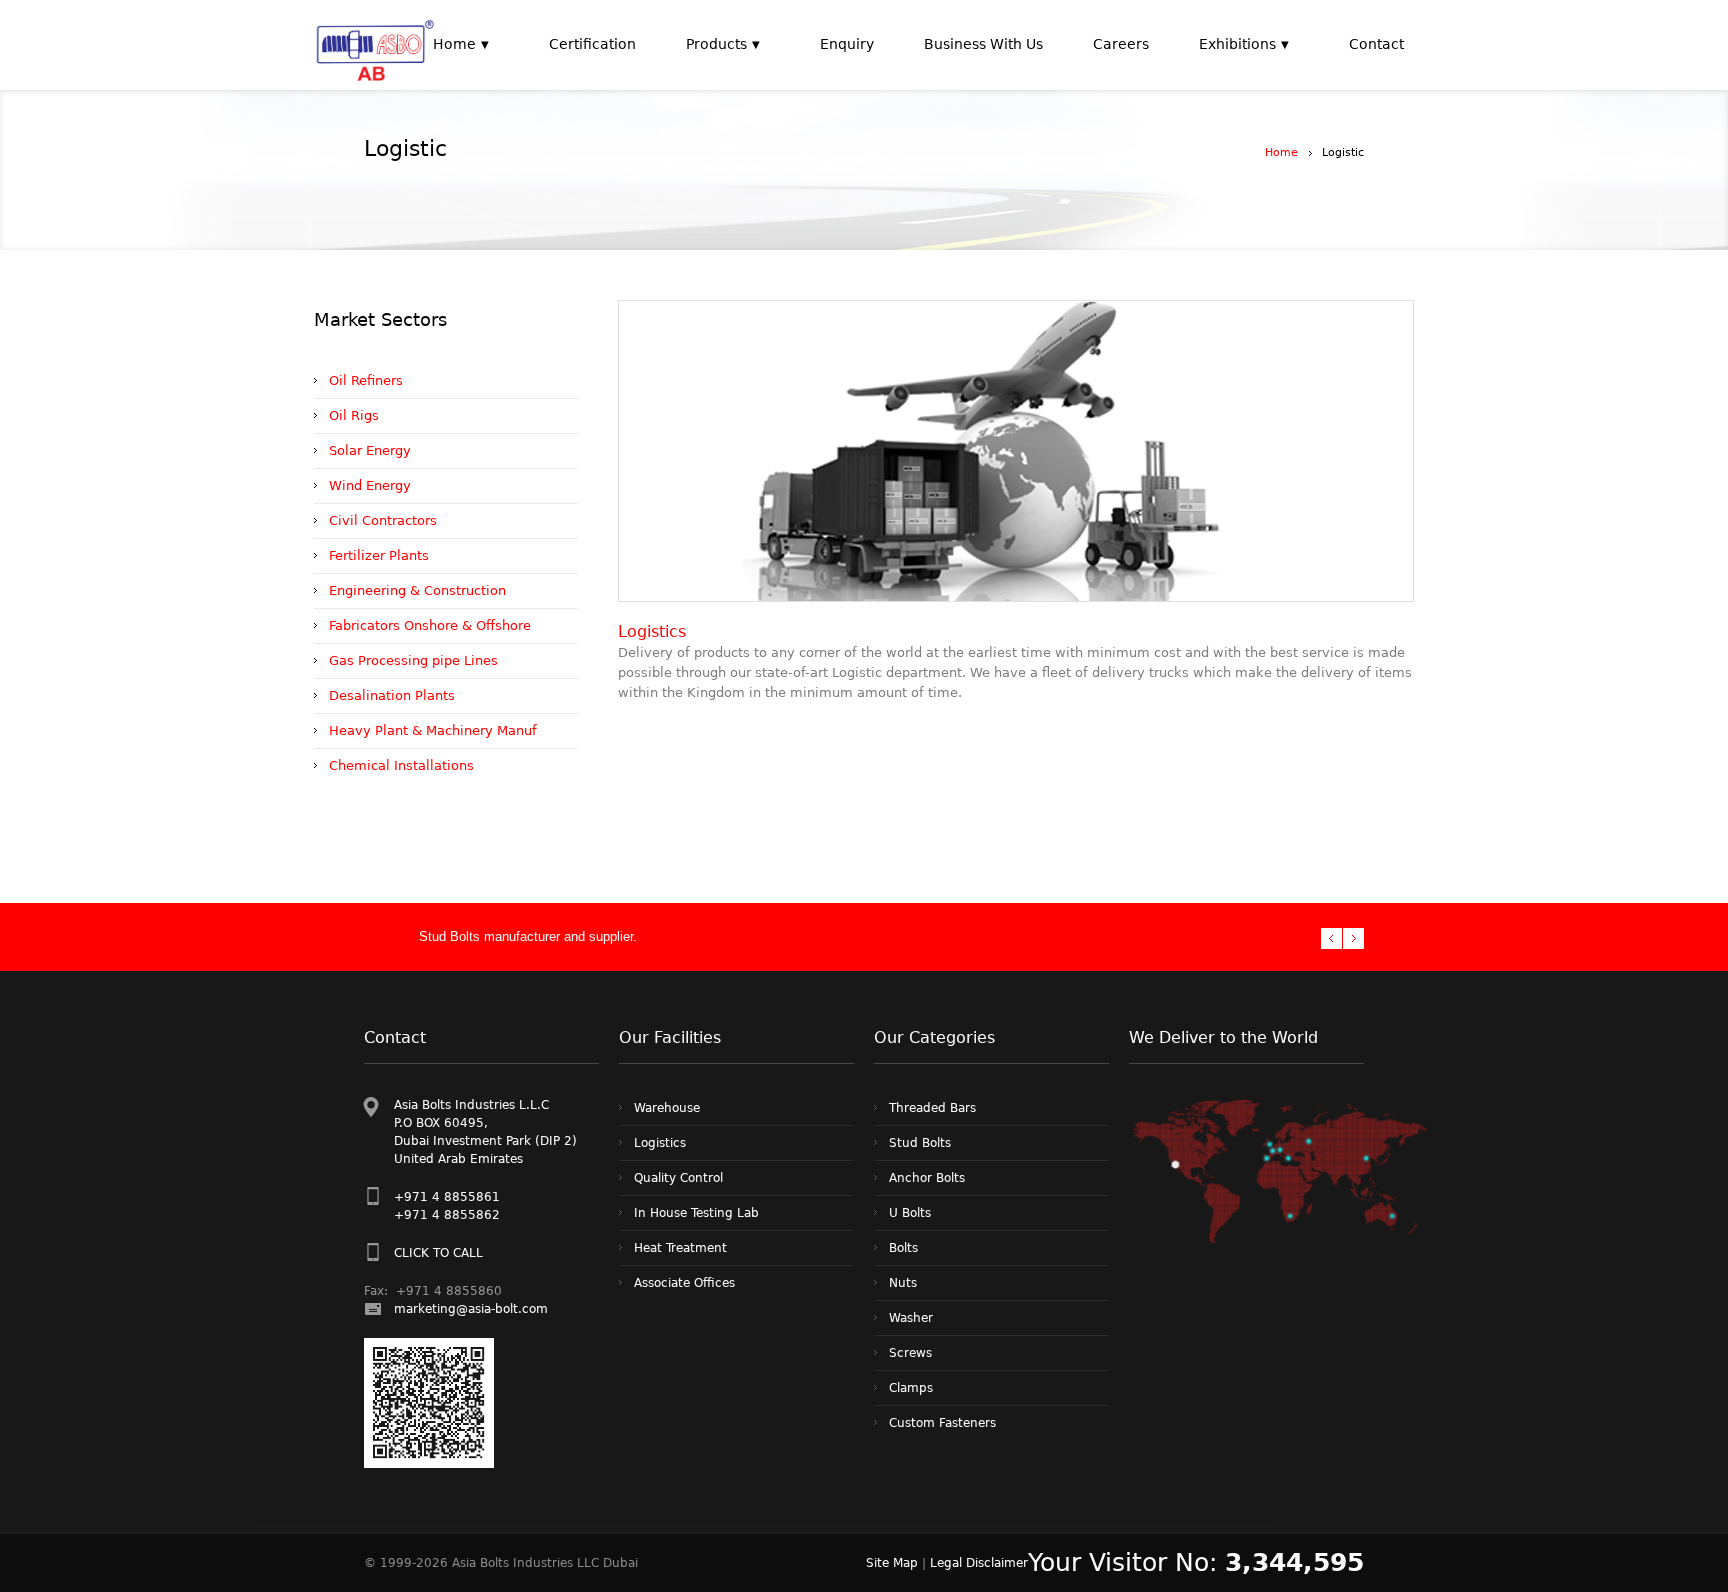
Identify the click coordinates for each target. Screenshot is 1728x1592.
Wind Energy (370, 485)
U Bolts (910, 1213)
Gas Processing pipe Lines (413, 660)
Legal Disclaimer (979, 1563)
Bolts (903, 1248)
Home (1281, 152)
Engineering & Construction (417, 590)
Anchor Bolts (927, 1178)
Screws (910, 1353)
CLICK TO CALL (438, 1253)
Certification (592, 44)
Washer (911, 1318)
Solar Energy (370, 450)
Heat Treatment (680, 1248)
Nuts (903, 1283)
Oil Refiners (366, 380)
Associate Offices (684, 1283)
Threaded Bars (932, 1108)
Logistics (660, 1143)
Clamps (911, 1388)
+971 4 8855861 (447, 1197)
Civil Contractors (383, 520)
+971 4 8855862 (447, 1215)
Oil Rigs (354, 415)
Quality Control (678, 1178)
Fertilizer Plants (379, 555)
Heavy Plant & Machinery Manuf (433, 730)
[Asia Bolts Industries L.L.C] (375, 45)
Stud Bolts (920, 1143)
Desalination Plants (392, 695)
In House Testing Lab (696, 1213)
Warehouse (667, 1108)
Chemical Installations (401, 765)
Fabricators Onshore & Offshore (430, 625)
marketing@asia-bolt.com (471, 1309)
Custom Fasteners (942, 1423)
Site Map (892, 1563)
